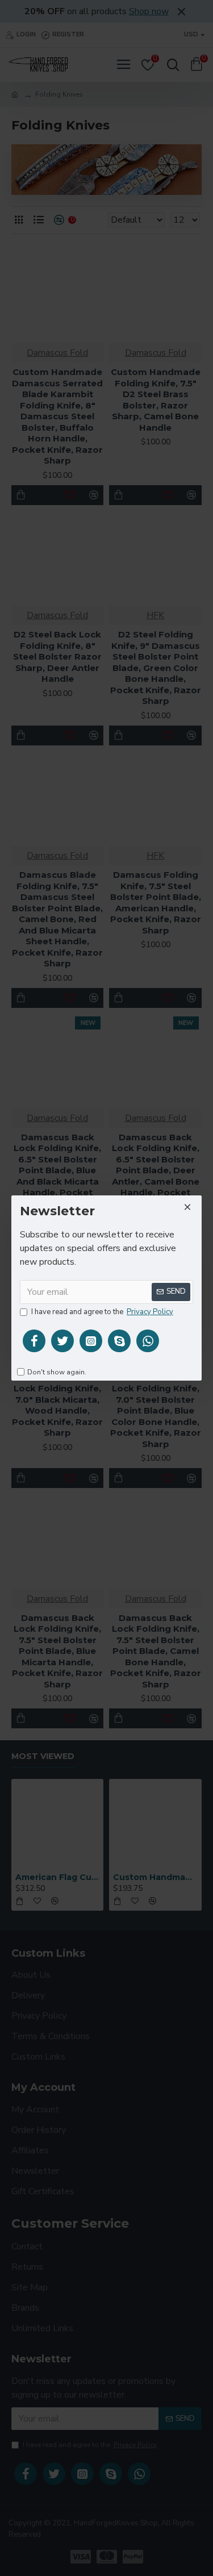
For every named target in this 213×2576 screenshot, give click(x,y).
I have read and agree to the (102, 1312)
